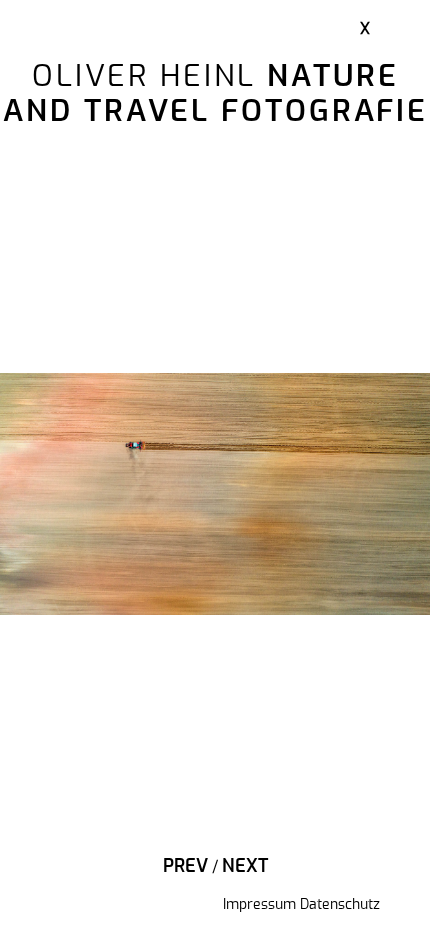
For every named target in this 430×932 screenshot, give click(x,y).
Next (245, 867)
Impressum (259, 905)
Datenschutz (340, 905)
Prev (185, 867)
